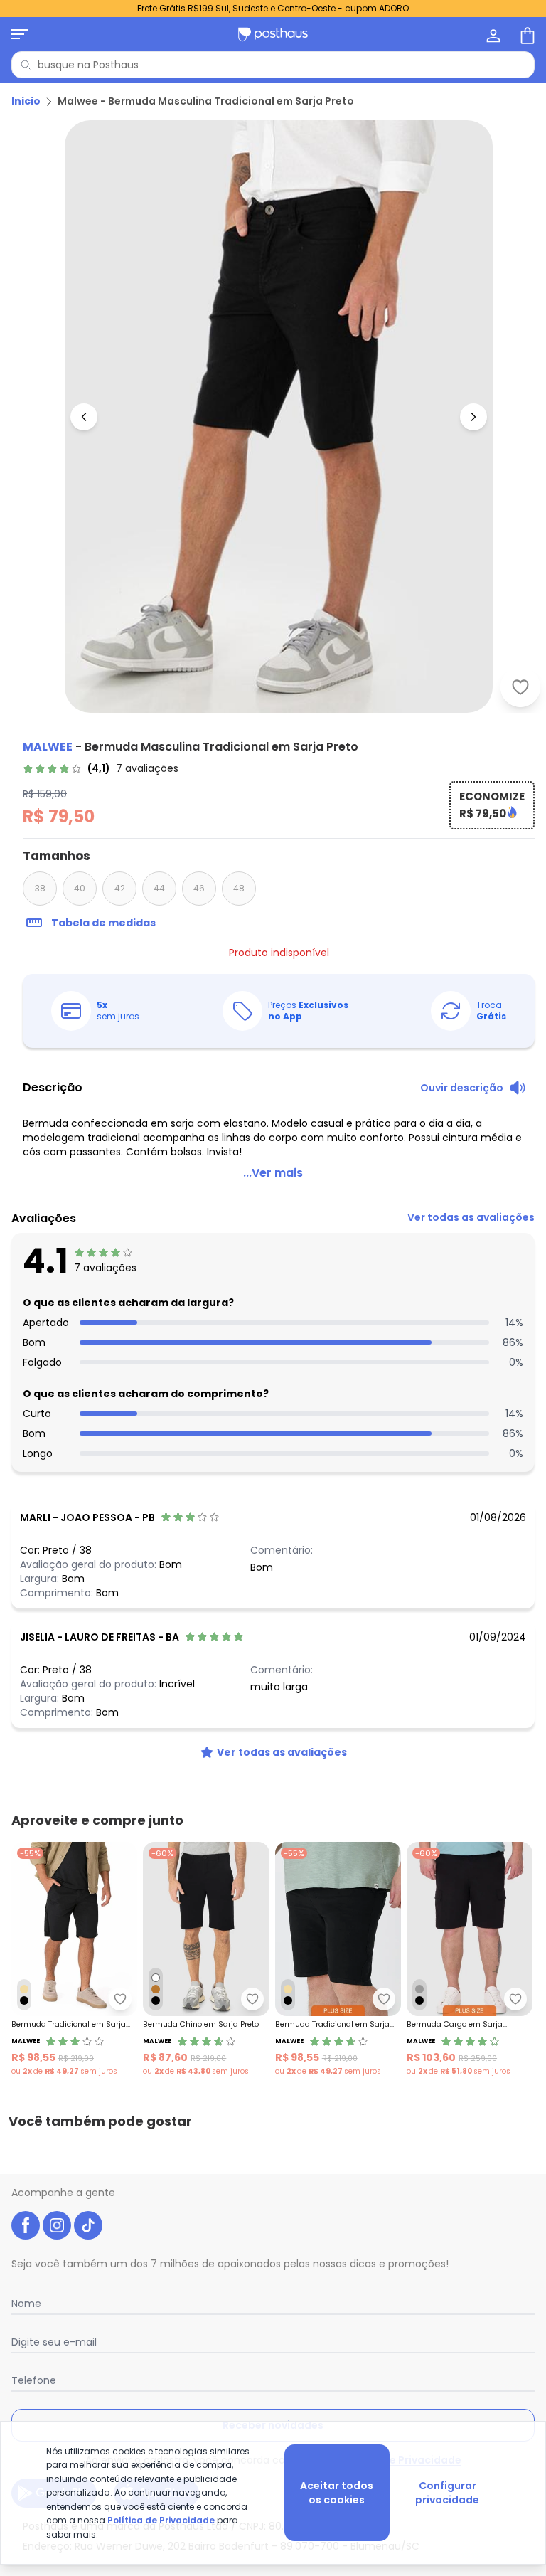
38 (40, 888)
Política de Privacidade (161, 2520)
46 (199, 888)
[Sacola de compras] (526, 34)
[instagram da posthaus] (57, 2225)
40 (80, 888)
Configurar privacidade (447, 2493)
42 (120, 888)
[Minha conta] (492, 34)
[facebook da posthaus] (26, 2225)
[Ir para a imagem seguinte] (473, 417)
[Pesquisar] (26, 65)
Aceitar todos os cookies (337, 2493)
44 (159, 888)
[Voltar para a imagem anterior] (84, 417)
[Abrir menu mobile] (20, 34)
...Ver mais (273, 1173)
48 (239, 888)
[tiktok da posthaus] (88, 2225)
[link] (101, 768)
